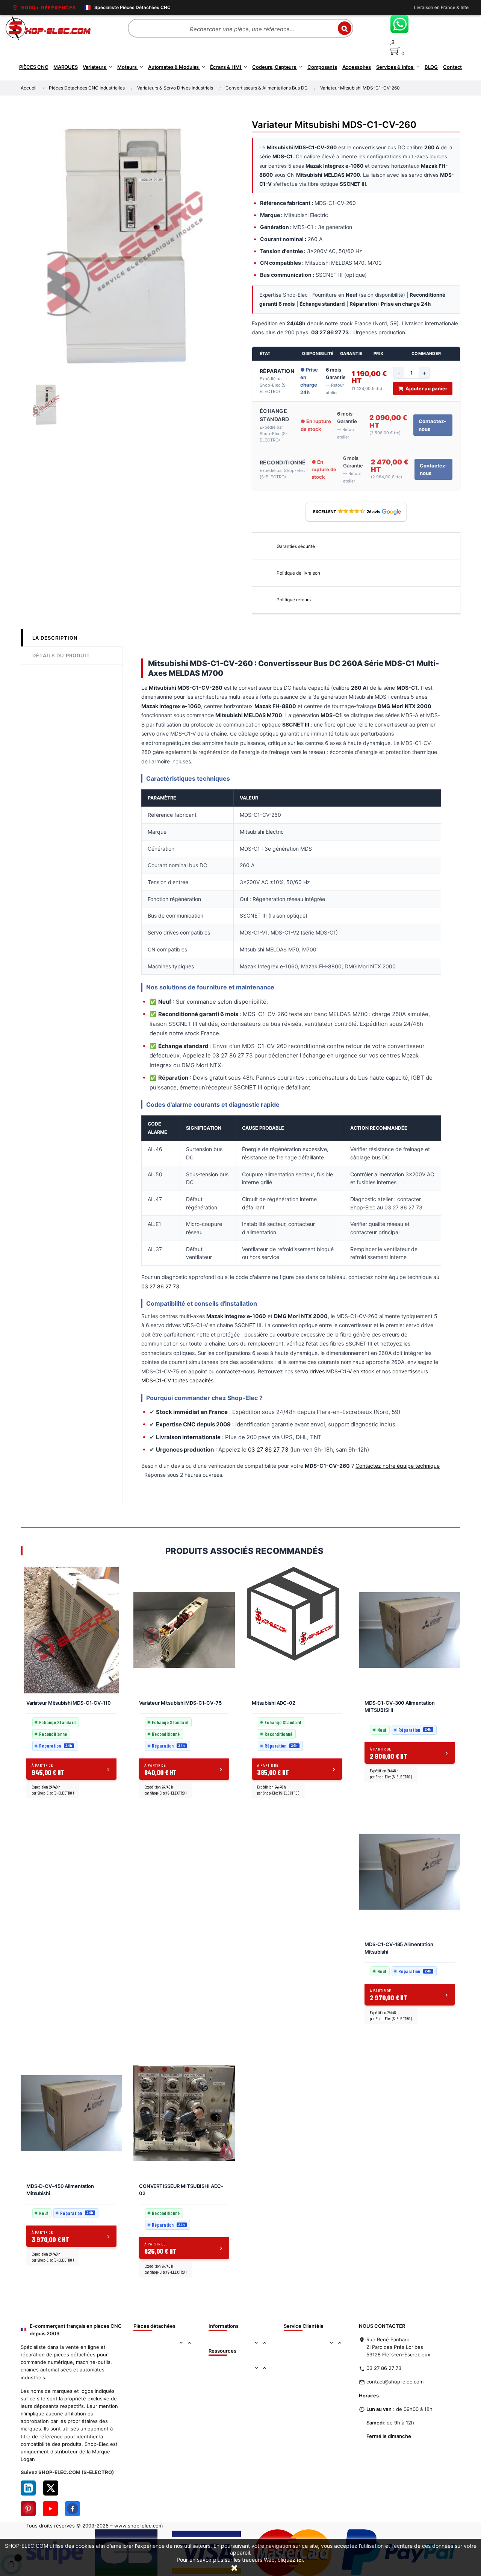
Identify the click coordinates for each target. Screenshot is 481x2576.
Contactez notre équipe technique (398, 1466)
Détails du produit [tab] (61, 655)
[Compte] (433, 43)
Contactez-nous (432, 425)
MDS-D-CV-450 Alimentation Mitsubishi (60, 2190)
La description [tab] (55, 638)
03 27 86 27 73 (160, 1286)
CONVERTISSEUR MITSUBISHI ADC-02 (181, 2190)
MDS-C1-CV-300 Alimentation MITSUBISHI (400, 1707)
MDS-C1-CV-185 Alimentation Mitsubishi (399, 1948)
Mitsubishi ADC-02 (274, 1703)
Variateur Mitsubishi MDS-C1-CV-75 (180, 1703)
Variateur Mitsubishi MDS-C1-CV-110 (69, 1703)
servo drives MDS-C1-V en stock (334, 1371)
